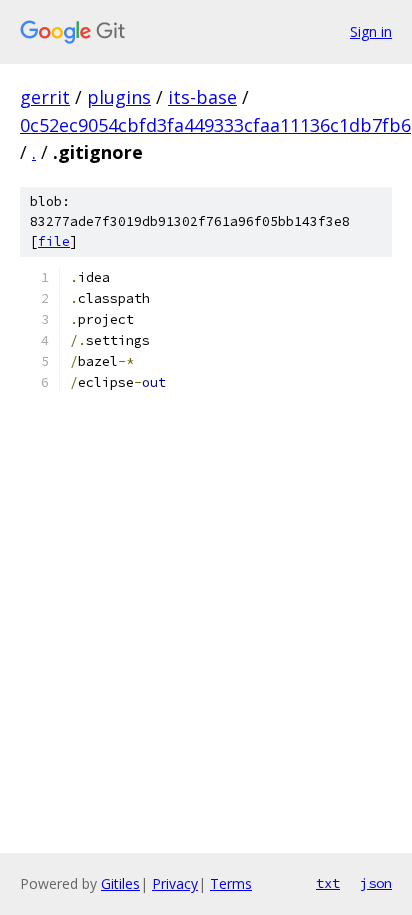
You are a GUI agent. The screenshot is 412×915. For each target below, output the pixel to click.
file (54, 241)
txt (328, 883)
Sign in (371, 31)
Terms (231, 883)
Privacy (175, 883)
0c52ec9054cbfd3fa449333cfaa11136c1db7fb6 (215, 125)
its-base (202, 97)
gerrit (45, 97)
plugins (119, 97)
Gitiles (120, 883)
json (376, 883)
